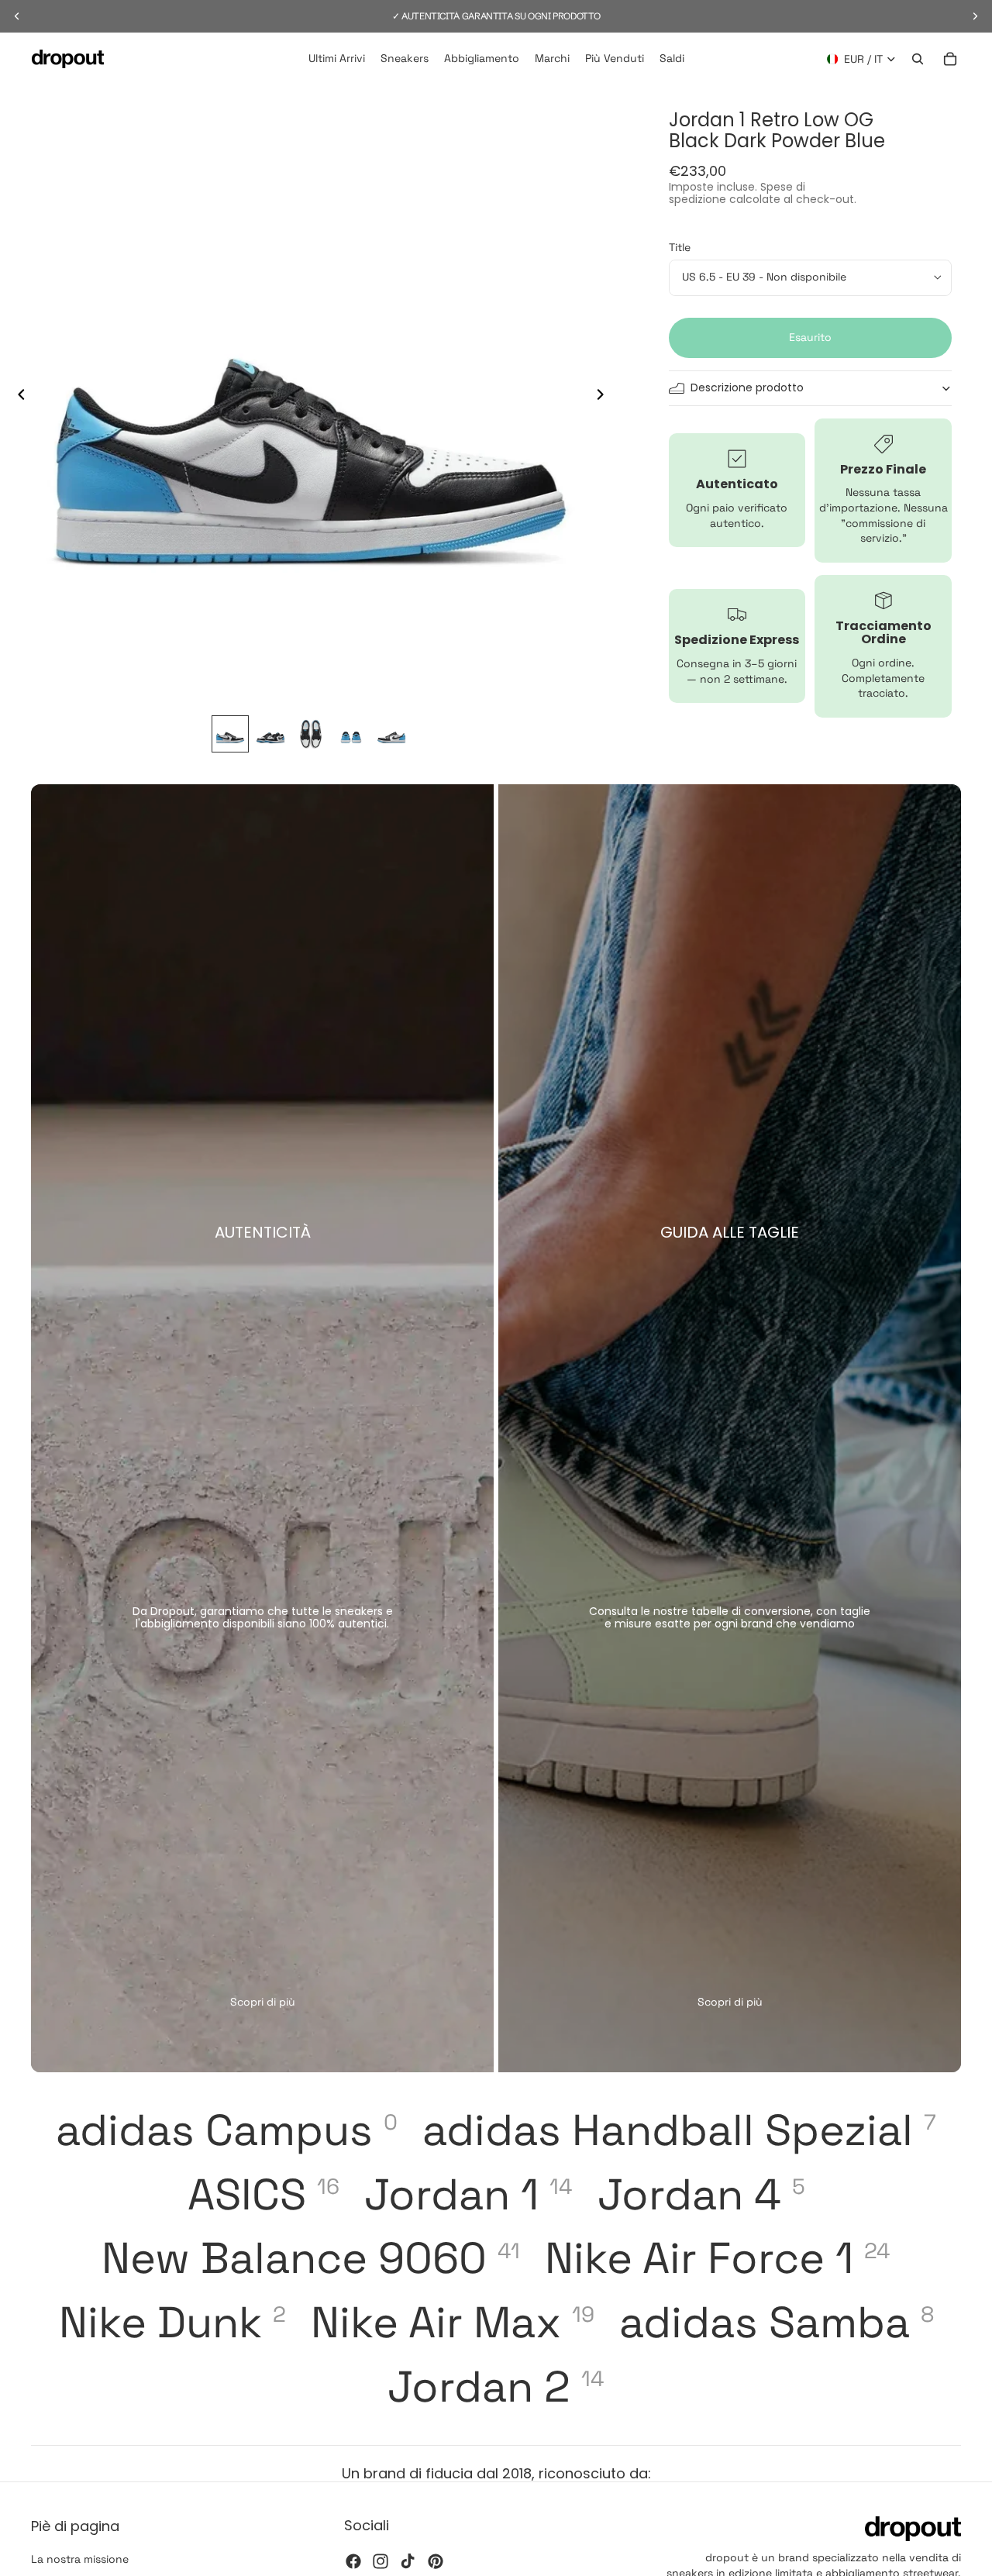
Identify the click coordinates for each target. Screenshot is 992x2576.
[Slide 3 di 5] (311, 734)
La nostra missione (80, 2559)
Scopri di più (263, 2002)
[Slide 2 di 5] (270, 734)
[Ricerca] (918, 59)
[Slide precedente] (17, 397)
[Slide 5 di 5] (391, 734)
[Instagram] (381, 2561)
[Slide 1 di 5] (230, 734)
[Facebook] (353, 2561)
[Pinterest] (436, 2561)
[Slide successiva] (605, 397)
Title (680, 247)
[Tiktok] (408, 2561)
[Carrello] (950, 59)
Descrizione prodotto (747, 387)
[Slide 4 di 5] (351, 734)
